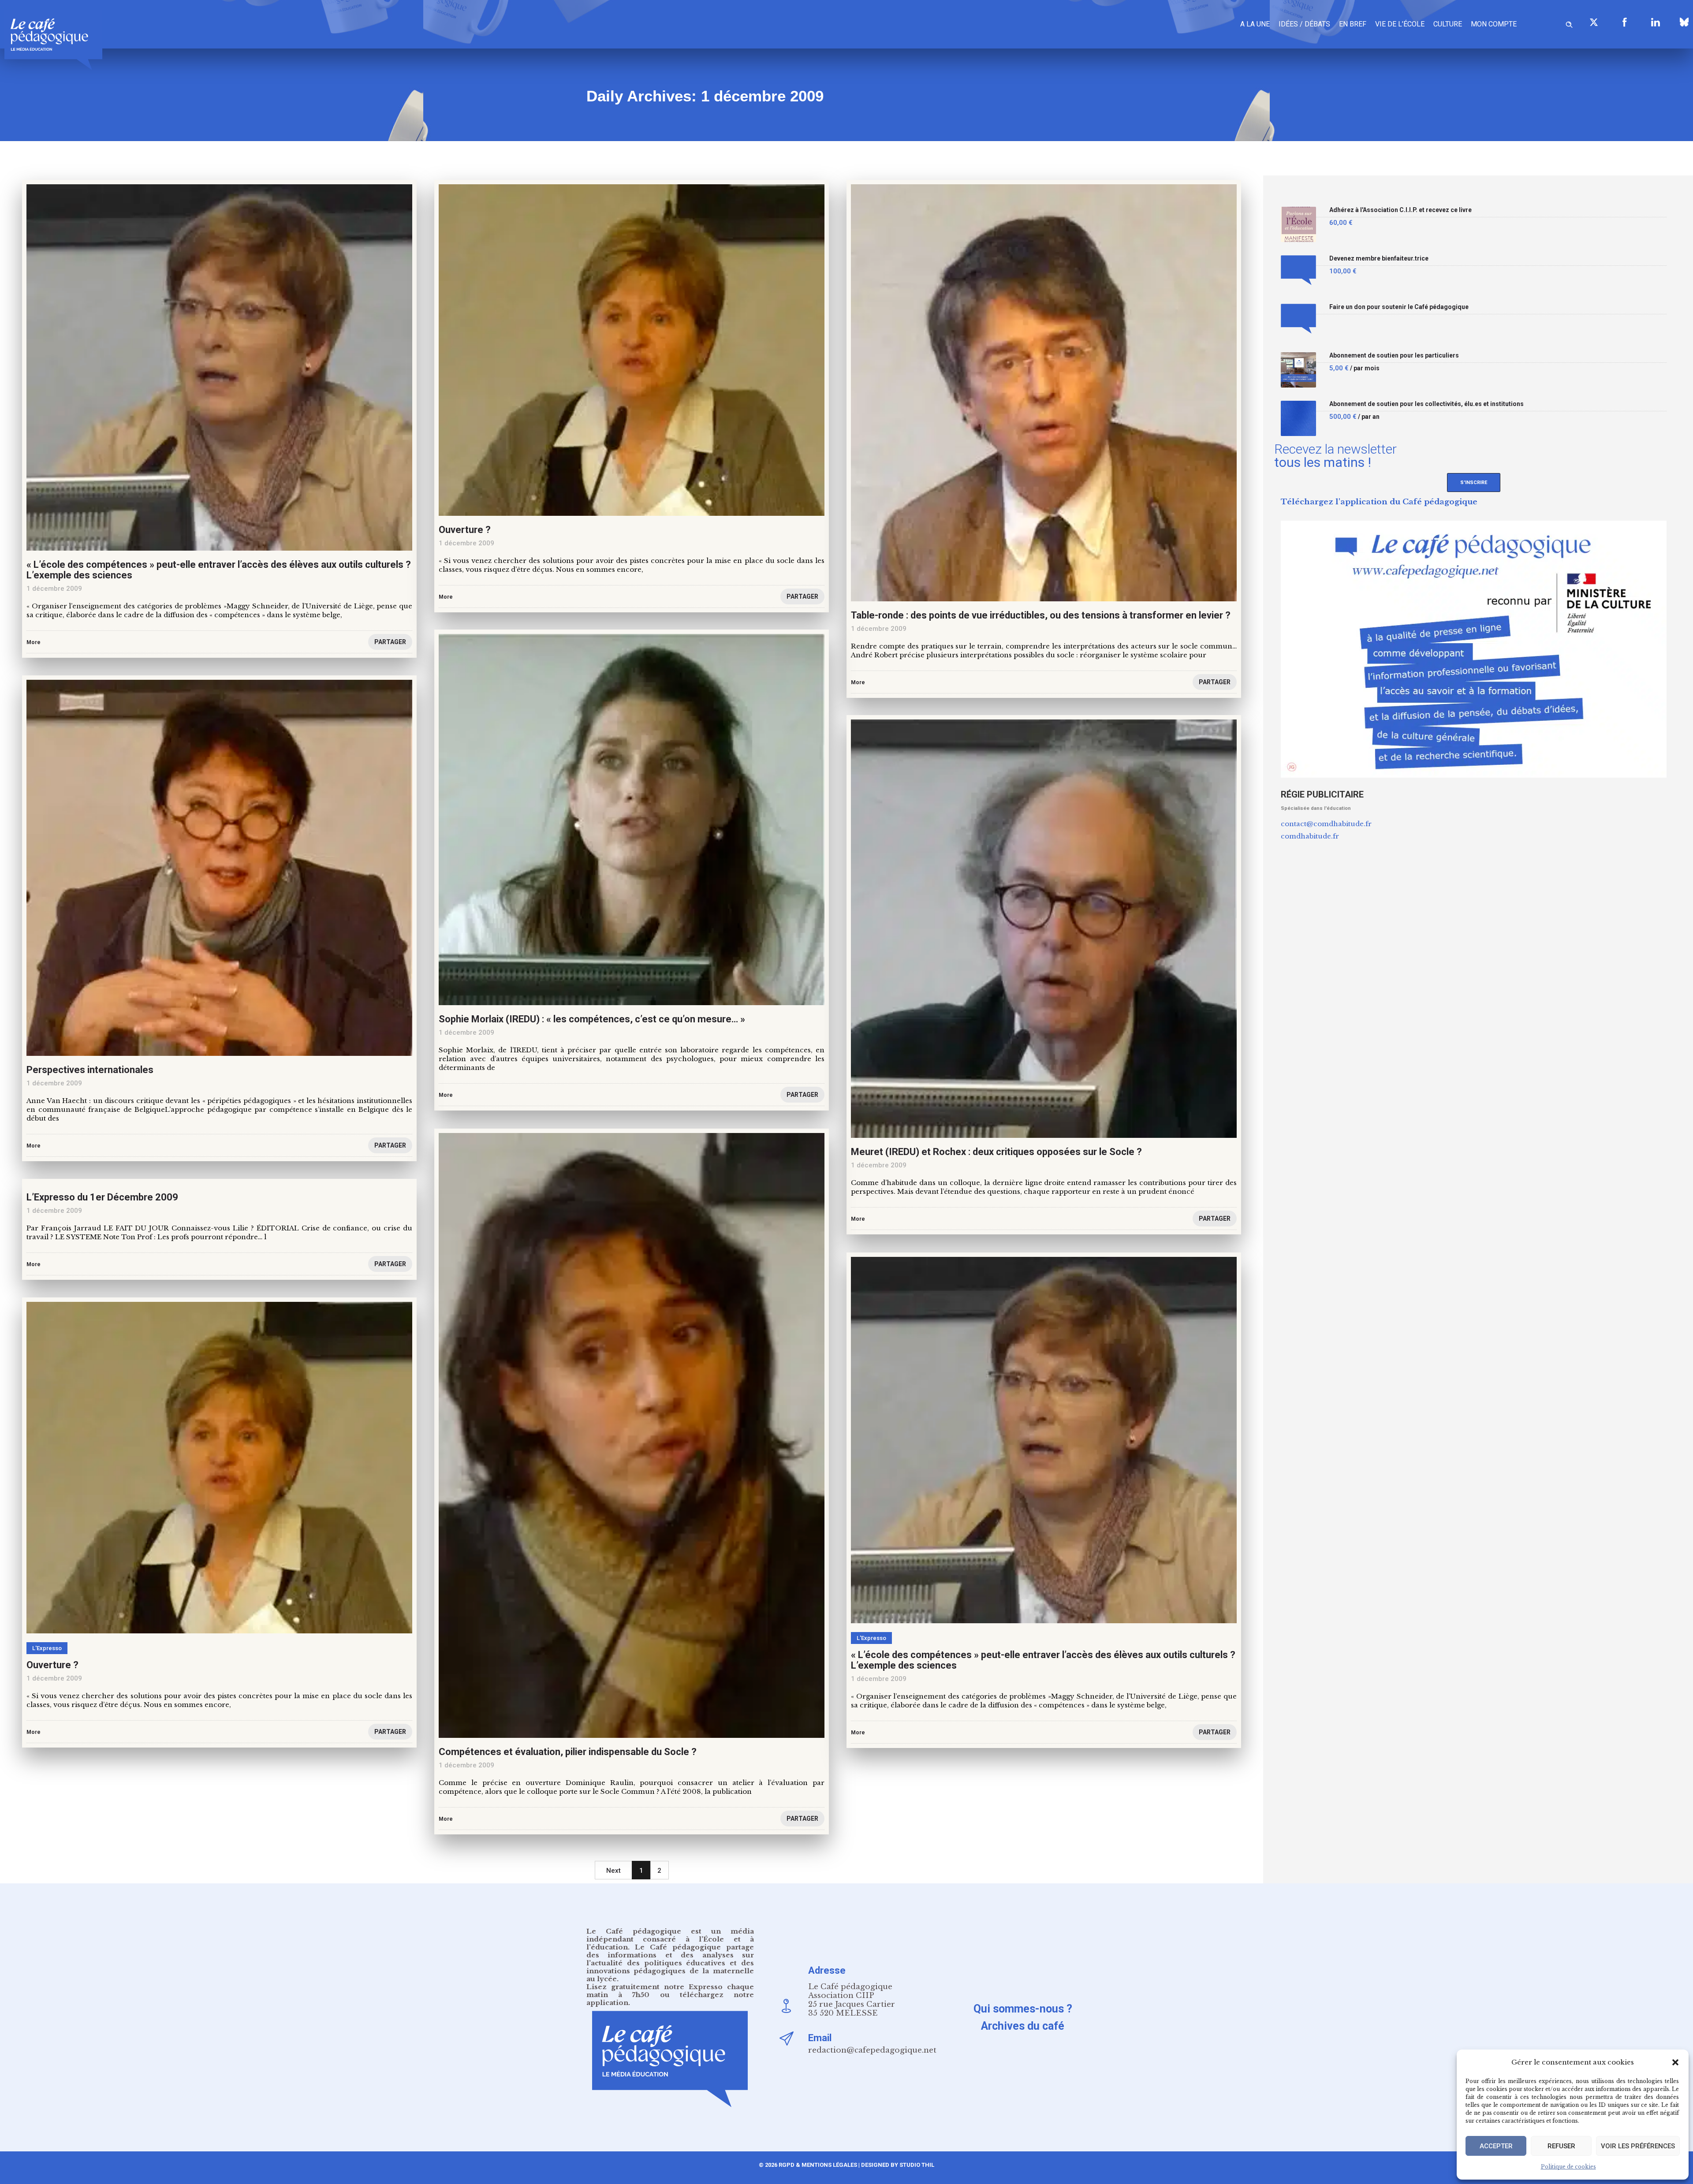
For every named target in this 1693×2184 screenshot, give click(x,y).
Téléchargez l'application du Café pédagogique (1379, 502)
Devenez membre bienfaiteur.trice (1379, 259)
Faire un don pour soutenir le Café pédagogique (1399, 307)
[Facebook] (1625, 22)
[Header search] (1569, 23)
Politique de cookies (1568, 2167)
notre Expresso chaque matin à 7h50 (670, 1991)
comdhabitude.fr (1310, 836)
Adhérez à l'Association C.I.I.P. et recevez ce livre (1400, 210)
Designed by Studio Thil (897, 2165)
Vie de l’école (1400, 24)
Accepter (1496, 2146)
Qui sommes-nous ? (1023, 2009)
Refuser (1561, 2146)
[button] (1675, 2062)
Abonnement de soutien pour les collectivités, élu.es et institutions (1426, 404)
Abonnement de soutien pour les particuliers (1394, 356)
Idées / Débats (1304, 24)
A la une (1255, 24)
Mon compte (1494, 24)
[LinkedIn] (1656, 22)
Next (613, 1871)
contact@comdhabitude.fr (1326, 824)
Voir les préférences (1638, 2146)
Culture (1448, 24)
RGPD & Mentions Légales (818, 2165)
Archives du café (1023, 2026)
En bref (1353, 24)
